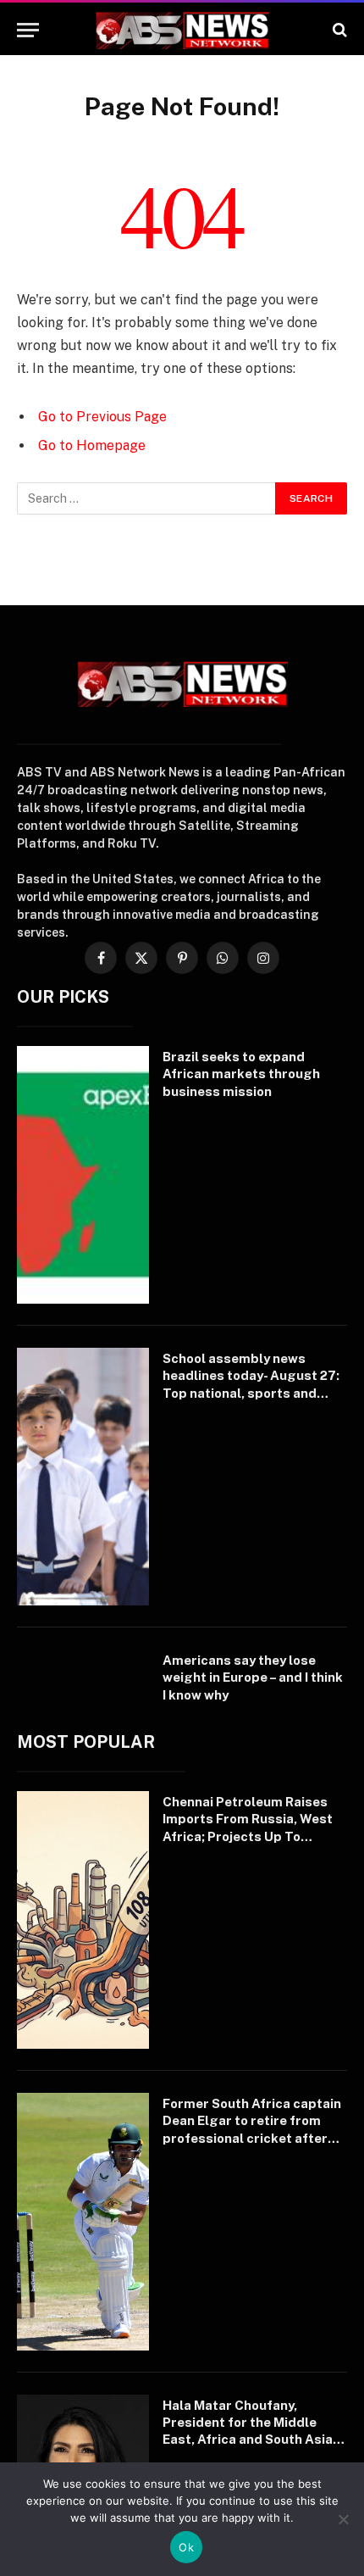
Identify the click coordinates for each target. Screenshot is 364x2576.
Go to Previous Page (102, 417)
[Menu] (28, 30)
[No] (343, 2519)
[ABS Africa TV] (182, 30)
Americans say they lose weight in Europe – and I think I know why (253, 1677)
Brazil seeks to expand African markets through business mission (241, 1074)
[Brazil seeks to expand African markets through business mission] (83, 1175)
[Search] (338, 30)
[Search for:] (147, 498)
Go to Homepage (92, 445)
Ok (186, 2547)
